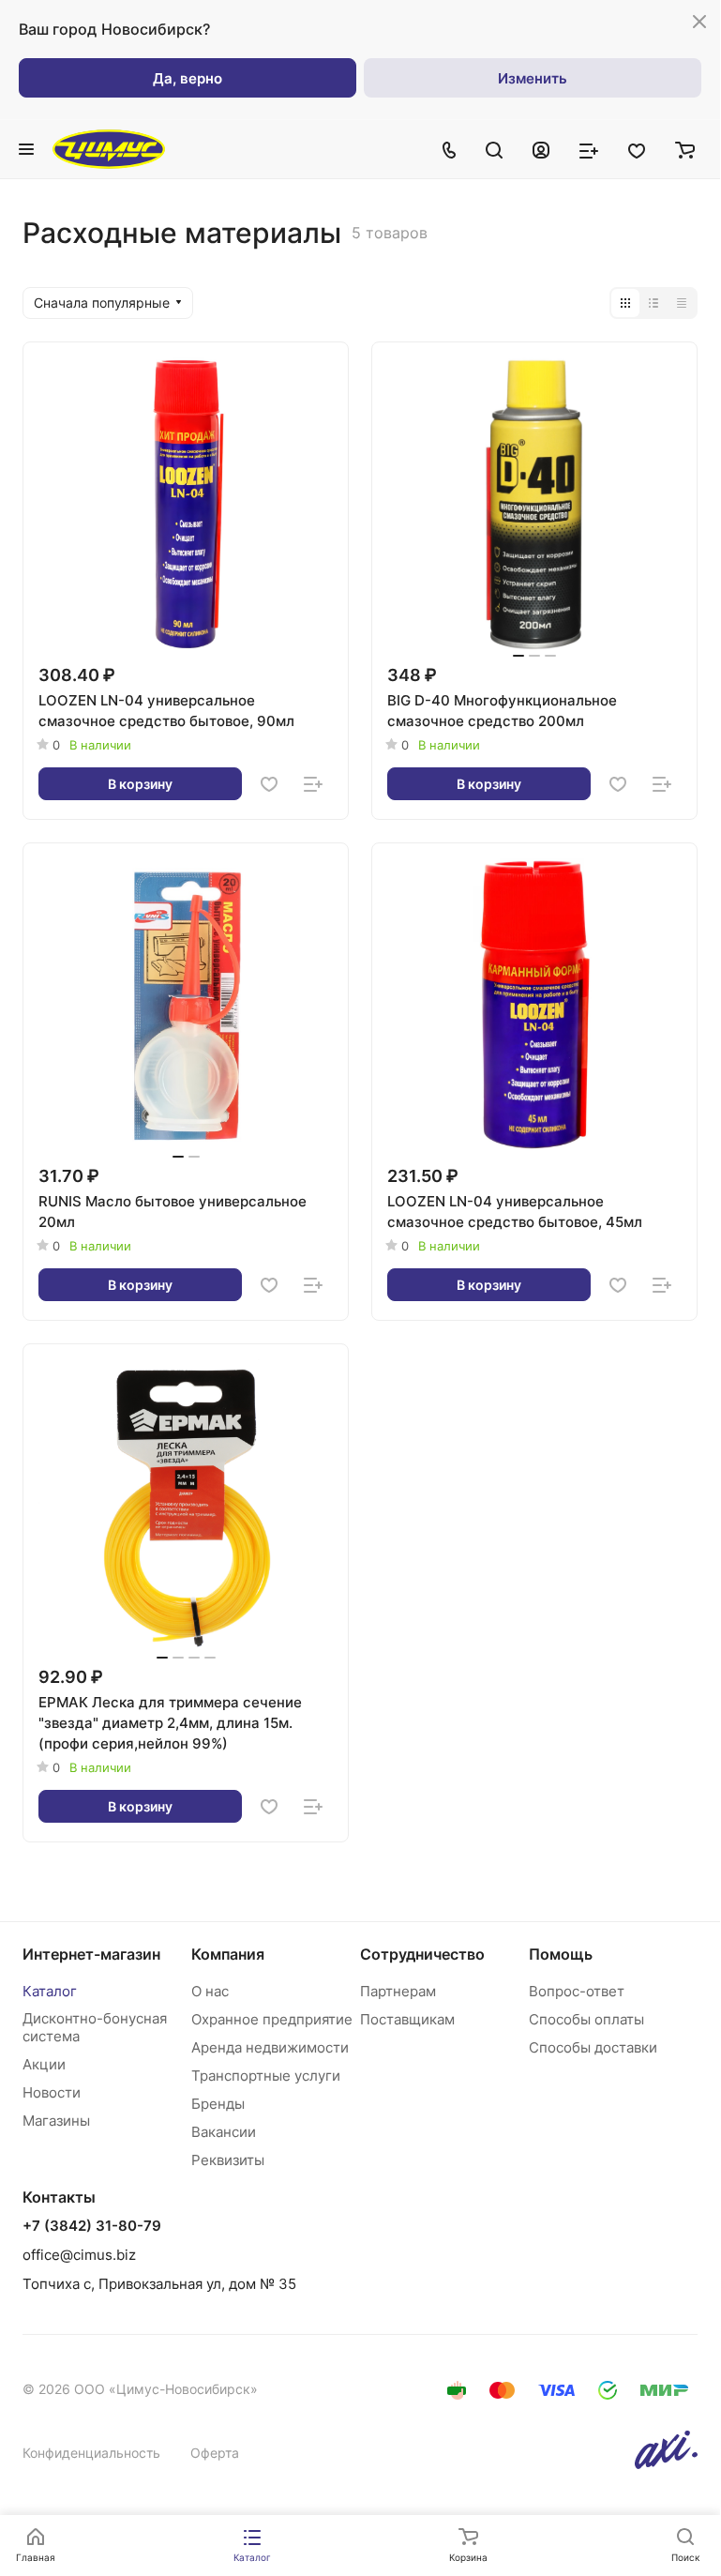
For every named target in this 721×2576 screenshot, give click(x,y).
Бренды (218, 2104)
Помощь (561, 1954)
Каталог (50, 1991)
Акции (44, 2064)
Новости (52, 2092)
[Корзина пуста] (685, 149)
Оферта (215, 2453)
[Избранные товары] (637, 149)
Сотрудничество (422, 1954)
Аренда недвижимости (270, 2047)
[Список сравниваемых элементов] (589, 149)
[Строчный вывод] (653, 303)
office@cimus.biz (79, 2255)
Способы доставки (593, 2047)
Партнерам (398, 1991)
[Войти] (541, 149)
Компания (228, 1954)
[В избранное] (269, 784)
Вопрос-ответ (577, 1991)
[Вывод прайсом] (682, 303)
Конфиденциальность (91, 2453)
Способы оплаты (586, 2019)
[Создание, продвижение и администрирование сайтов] (666, 2464)
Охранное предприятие (272, 2019)
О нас (210, 1991)
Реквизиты (228, 2160)
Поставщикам (407, 2019)
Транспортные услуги (266, 2076)
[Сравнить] (313, 784)
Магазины (56, 2121)
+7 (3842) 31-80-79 (92, 2226)
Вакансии (224, 2132)
